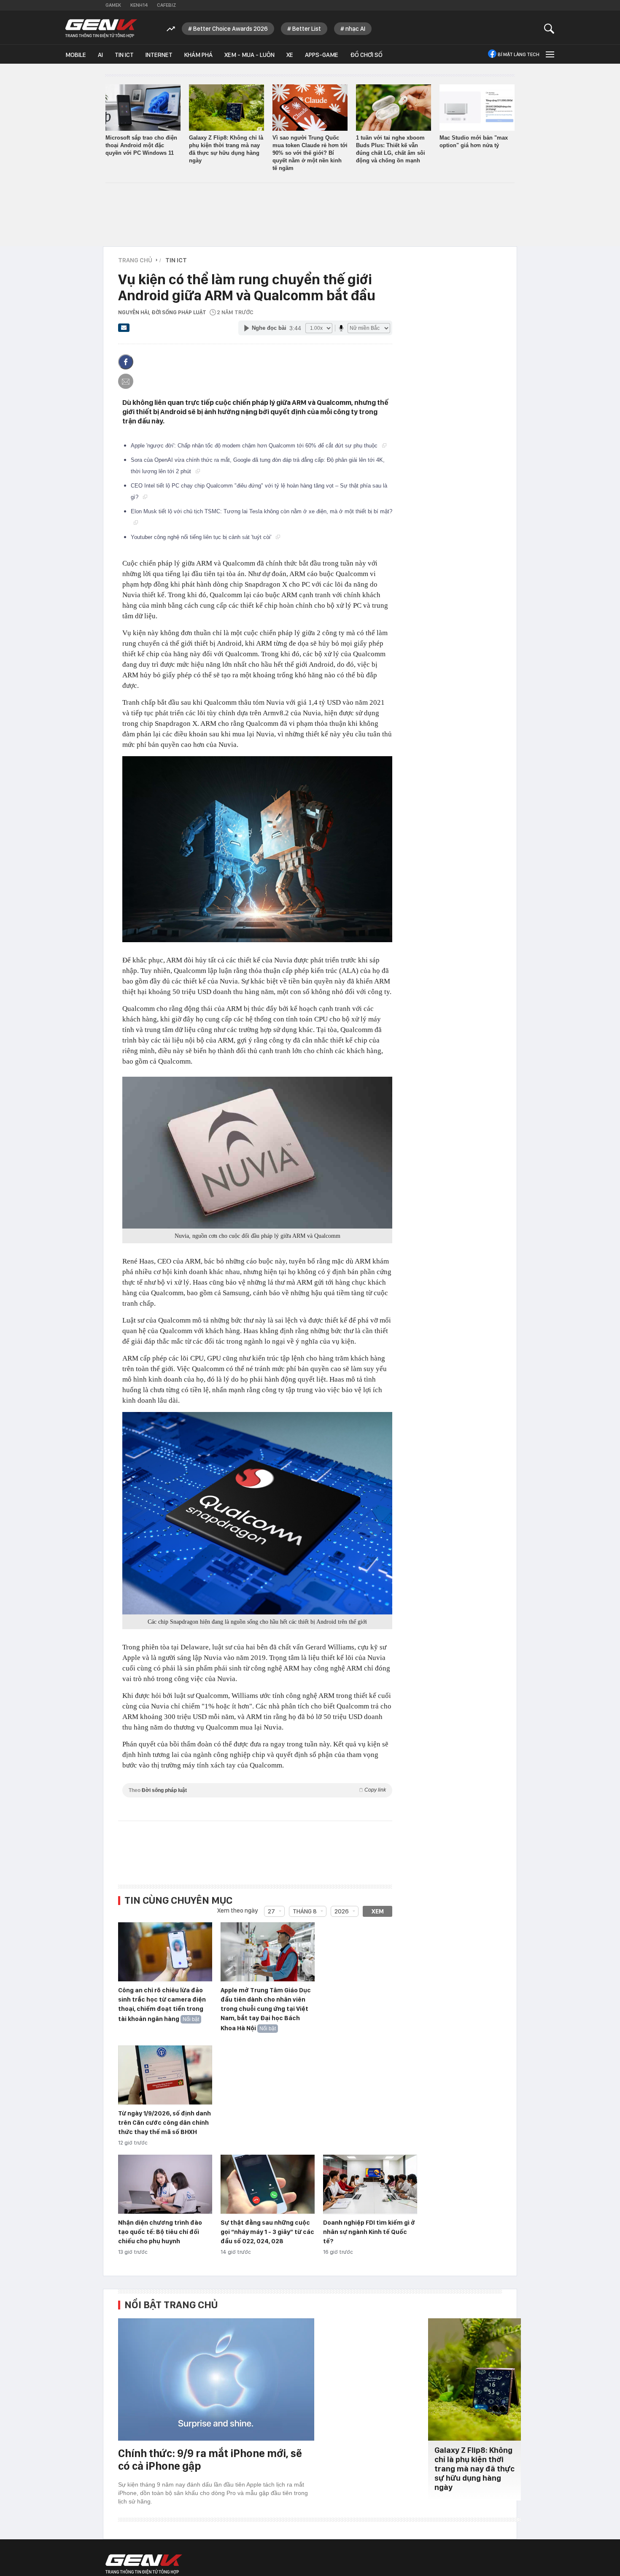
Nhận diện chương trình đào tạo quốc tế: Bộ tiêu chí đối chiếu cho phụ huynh (160, 2232)
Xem (378, 1911)
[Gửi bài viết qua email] (124, 330)
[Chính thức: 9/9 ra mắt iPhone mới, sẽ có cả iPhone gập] (216, 2379)
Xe (290, 55)
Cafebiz (166, 5)
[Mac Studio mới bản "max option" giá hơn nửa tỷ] (477, 108)
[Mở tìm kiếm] (549, 28)
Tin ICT (124, 55)
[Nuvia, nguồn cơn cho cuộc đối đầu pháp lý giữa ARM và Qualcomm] (257, 1153)
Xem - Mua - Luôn (249, 55)
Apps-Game (322, 55)
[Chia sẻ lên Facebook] (126, 362)
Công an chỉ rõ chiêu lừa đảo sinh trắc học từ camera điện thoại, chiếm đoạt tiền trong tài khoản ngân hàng (162, 2005)
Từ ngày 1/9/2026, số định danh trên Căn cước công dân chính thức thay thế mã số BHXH (164, 2123)
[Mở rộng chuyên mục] (549, 54)
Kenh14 (139, 5)
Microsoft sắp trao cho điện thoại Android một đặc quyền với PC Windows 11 (141, 145)
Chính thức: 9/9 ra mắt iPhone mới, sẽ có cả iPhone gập (210, 2459)
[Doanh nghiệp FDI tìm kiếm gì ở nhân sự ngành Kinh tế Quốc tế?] (370, 2185)
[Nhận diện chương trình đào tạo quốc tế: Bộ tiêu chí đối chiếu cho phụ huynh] (165, 2185)
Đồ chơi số (366, 55)
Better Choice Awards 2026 (230, 29)
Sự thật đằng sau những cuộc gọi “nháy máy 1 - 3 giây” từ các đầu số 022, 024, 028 (267, 2232)
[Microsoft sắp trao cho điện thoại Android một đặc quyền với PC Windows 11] (143, 108)
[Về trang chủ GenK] (101, 28)
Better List (307, 29)
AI (100, 55)
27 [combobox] (271, 1911)
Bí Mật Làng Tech (519, 54)
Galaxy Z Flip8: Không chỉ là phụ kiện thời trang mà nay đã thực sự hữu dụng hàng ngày (474, 2469)
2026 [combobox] (342, 1911)
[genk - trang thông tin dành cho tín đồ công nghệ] (144, 2564)
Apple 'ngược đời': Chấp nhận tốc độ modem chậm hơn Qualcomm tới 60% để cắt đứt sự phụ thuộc (255, 446)
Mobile (76, 55)
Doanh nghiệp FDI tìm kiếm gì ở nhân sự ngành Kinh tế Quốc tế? (369, 2232)
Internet (159, 55)
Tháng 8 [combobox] (305, 1911)
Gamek (113, 5)
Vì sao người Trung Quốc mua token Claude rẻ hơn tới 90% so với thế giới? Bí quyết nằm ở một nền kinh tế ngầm (310, 153)
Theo (257, 1790)
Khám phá (198, 55)
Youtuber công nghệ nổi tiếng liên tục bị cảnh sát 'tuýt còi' (202, 537)
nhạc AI (355, 29)
